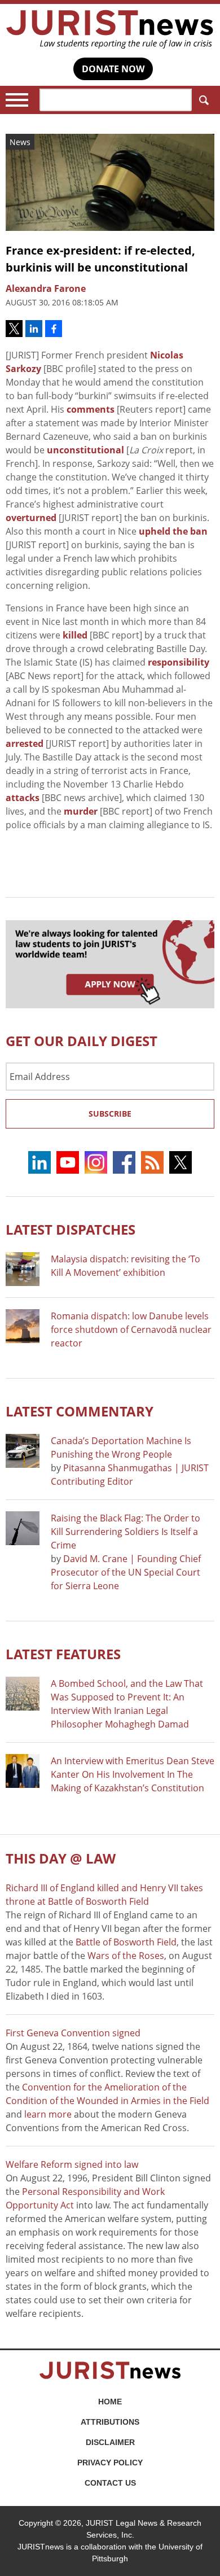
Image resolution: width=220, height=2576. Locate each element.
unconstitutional (85, 450)
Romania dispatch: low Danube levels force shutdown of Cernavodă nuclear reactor (131, 1329)
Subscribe (110, 1114)
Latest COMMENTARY (80, 1411)
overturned (31, 518)
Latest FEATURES (63, 1654)
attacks (23, 798)
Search (203, 100)
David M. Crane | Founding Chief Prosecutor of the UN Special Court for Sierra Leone (126, 1572)
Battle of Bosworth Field (126, 1942)
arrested (25, 744)
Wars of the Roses (126, 1956)
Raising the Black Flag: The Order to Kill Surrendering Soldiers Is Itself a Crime (126, 1532)
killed (75, 635)
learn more (48, 2114)
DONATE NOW (113, 69)
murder (81, 811)
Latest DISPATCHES (71, 1229)
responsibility (179, 662)
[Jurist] (110, 29)
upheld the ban (173, 531)
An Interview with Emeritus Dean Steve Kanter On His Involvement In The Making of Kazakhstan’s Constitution (133, 1774)
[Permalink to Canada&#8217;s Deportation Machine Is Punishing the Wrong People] (23, 1451)
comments (91, 409)
